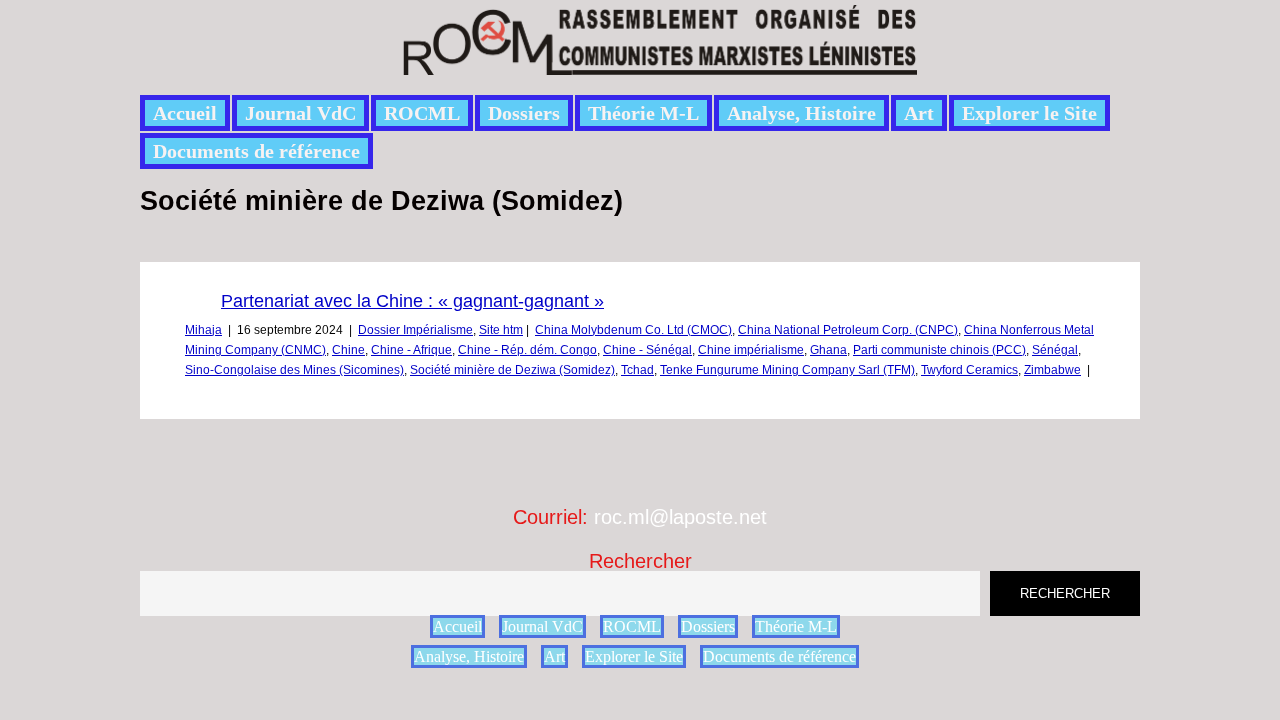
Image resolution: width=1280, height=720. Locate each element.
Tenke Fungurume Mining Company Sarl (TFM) (787, 370)
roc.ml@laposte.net (680, 517)
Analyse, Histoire (801, 113)
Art (919, 113)
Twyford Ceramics (969, 370)
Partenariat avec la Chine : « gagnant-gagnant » (412, 301)
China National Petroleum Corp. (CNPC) (848, 330)
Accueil (185, 113)
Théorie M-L (643, 113)
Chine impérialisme (751, 350)
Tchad (637, 370)
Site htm (501, 330)
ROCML (422, 113)
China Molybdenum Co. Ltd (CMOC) (633, 330)
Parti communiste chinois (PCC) (939, 350)
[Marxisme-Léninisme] (658, 63)
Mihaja (203, 330)
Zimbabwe (1052, 370)
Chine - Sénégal (647, 350)
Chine (348, 350)
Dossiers (524, 113)
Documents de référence (256, 151)
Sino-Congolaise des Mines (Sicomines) (294, 370)
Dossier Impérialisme (415, 330)
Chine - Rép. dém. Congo (527, 350)
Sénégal (1055, 350)
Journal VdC (300, 113)
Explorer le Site (1029, 113)
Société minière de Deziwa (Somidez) (512, 370)
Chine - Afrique (411, 350)
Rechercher (640, 561)
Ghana (828, 350)
